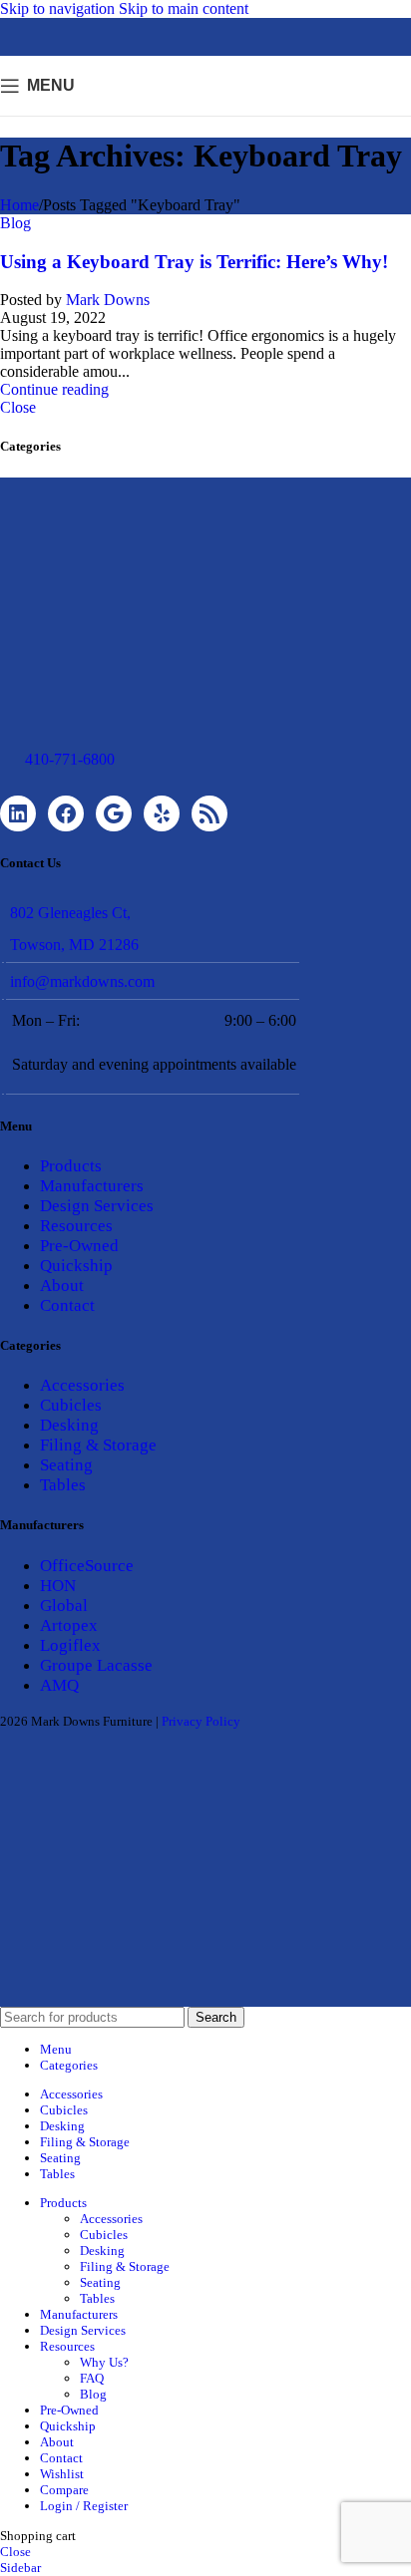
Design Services (97, 1206)
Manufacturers (92, 1186)
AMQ (59, 1685)
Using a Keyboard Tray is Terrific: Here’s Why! (194, 262)
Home (19, 205)
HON (58, 1586)
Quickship (76, 1266)
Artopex (69, 1625)
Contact (67, 1305)
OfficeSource (87, 1566)
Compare (64, 2490)
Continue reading (54, 389)
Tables (63, 1485)
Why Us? (104, 2362)
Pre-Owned (79, 1246)
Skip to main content (184, 8)
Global (64, 1606)
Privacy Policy (201, 1721)
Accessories (82, 1385)
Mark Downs (108, 300)
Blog (15, 223)
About (62, 1286)
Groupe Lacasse (96, 1665)
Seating (66, 1465)
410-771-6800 (70, 759)
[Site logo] (205, 120)
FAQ (92, 2378)
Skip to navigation (59, 8)
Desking (69, 1425)
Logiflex (70, 1645)
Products (71, 1166)
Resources (76, 1226)
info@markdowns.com (82, 981)
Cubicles (71, 1405)
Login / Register (84, 2506)
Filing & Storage (98, 1445)
